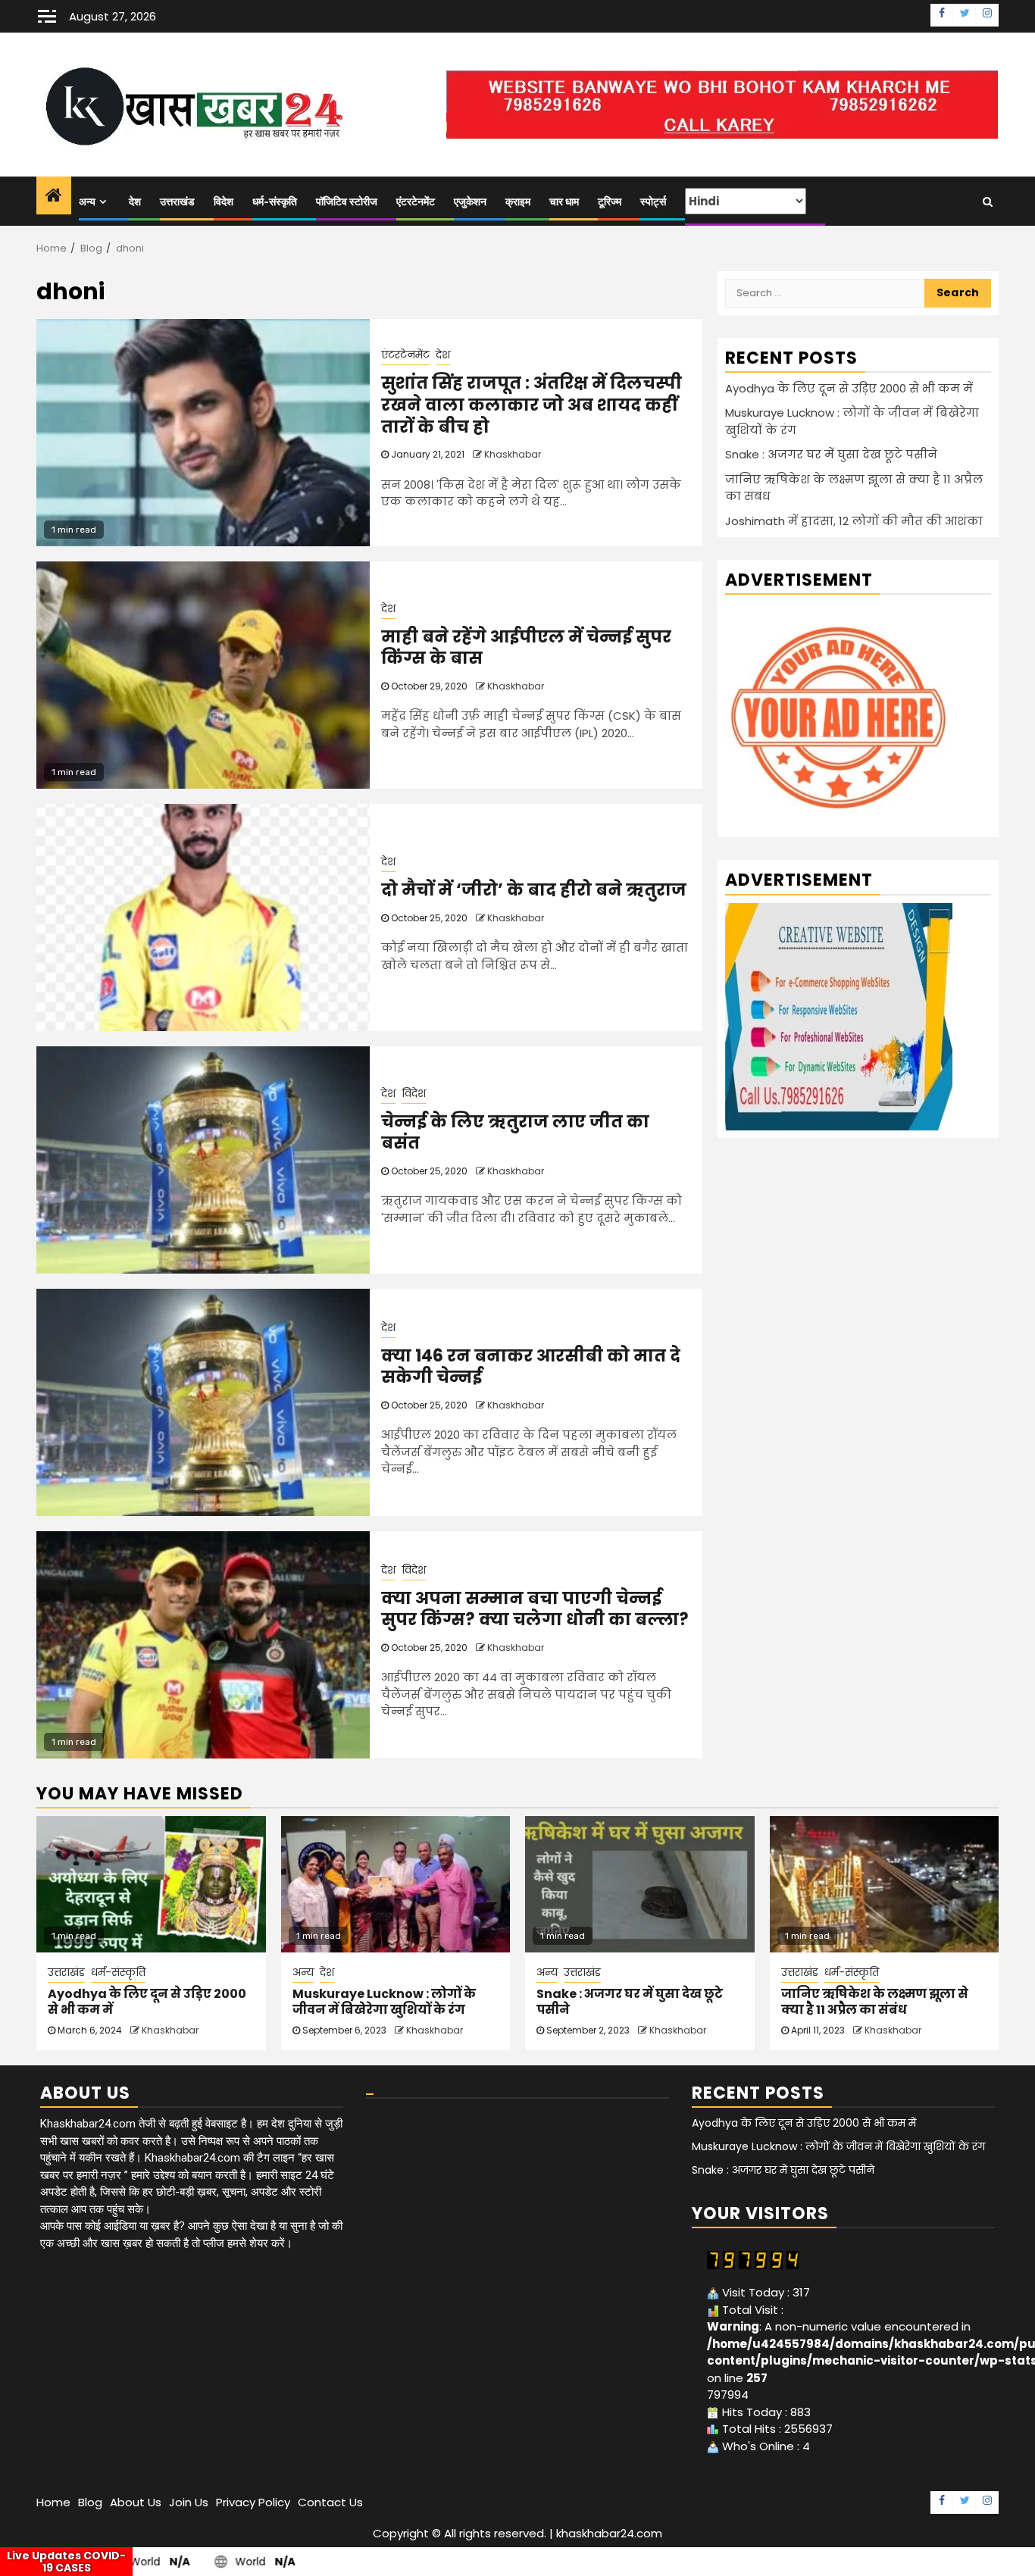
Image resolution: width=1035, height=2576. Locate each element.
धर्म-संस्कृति (275, 202)
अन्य (87, 202)
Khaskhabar (513, 454)
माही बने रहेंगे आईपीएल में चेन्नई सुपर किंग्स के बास (526, 648)
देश (135, 202)
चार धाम (564, 202)
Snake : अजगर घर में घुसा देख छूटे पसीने (831, 454)
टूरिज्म (610, 202)
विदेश (224, 202)
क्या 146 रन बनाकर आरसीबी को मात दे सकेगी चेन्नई (531, 1367)
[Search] (988, 202)
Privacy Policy (253, 2502)
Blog (90, 2502)
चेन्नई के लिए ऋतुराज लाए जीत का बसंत (515, 1133)
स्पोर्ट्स (653, 202)
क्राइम (518, 202)
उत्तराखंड (177, 202)
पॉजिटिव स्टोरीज (347, 202)
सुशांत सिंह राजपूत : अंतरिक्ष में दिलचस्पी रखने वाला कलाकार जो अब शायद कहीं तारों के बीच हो (532, 405)
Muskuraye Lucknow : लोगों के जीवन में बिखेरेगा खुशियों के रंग (384, 2002)
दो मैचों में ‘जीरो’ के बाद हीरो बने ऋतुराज (534, 890)
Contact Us (330, 2502)
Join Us (189, 2502)
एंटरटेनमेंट (416, 202)
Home (53, 2502)
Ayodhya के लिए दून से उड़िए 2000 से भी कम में (849, 388)
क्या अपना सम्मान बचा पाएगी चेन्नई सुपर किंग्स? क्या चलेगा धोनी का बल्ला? (535, 1609)
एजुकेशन (470, 202)
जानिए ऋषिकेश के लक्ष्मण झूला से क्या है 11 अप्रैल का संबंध (875, 2002)
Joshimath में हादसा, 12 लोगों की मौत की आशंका (854, 521)
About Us (136, 2502)
